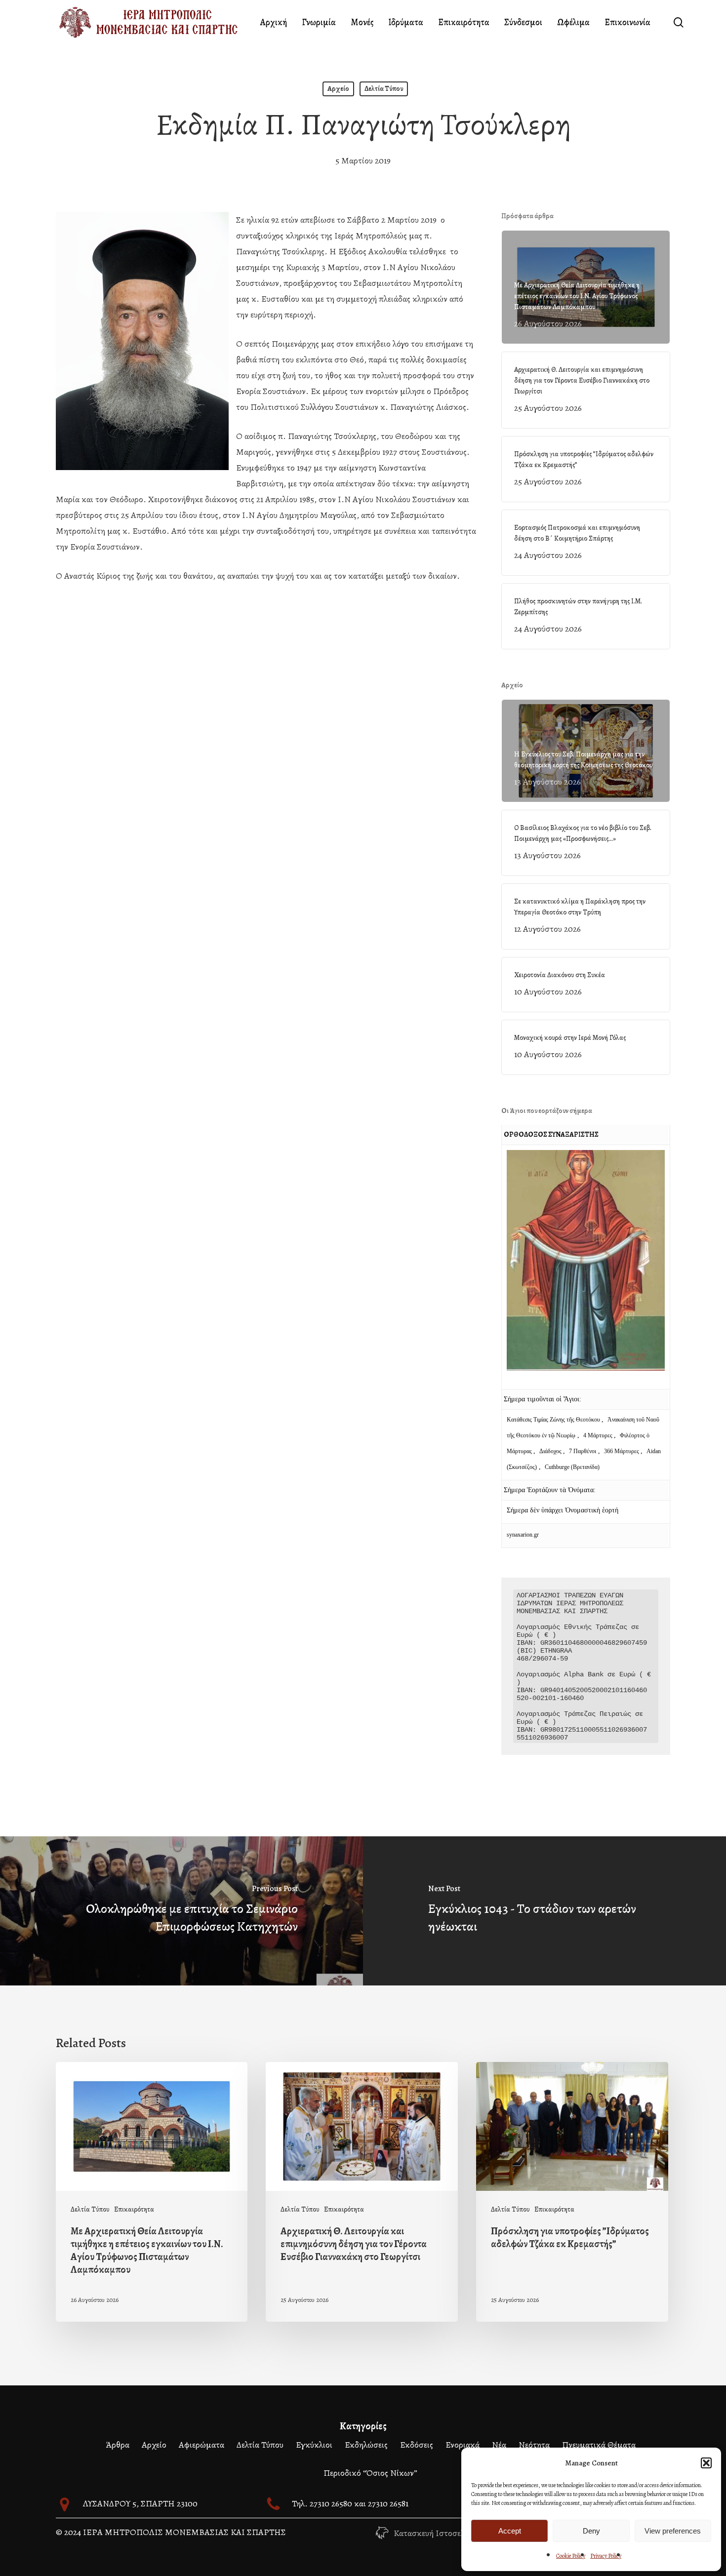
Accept (510, 2531)
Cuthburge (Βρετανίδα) (572, 1467)
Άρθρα (118, 2445)
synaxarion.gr (523, 1535)
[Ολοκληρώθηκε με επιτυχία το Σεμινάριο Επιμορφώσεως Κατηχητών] (181, 1911)
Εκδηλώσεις (366, 2445)
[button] (706, 2463)
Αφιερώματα (202, 2445)
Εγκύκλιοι (314, 2445)
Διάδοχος (551, 1451)
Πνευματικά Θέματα (599, 2445)
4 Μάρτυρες (599, 1435)
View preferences (673, 2531)
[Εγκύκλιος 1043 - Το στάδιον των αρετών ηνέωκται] (544, 1911)
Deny (591, 2531)
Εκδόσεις (417, 2445)
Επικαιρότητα (134, 2209)
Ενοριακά (463, 2445)
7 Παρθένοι (583, 1451)
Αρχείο (338, 89)
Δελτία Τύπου (384, 89)
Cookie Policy (571, 2556)
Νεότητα (534, 2445)
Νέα (499, 2445)
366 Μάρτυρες (622, 1451)
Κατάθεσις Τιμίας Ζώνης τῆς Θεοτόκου (554, 1420)
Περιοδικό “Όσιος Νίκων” (370, 2473)
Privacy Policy (606, 2556)
